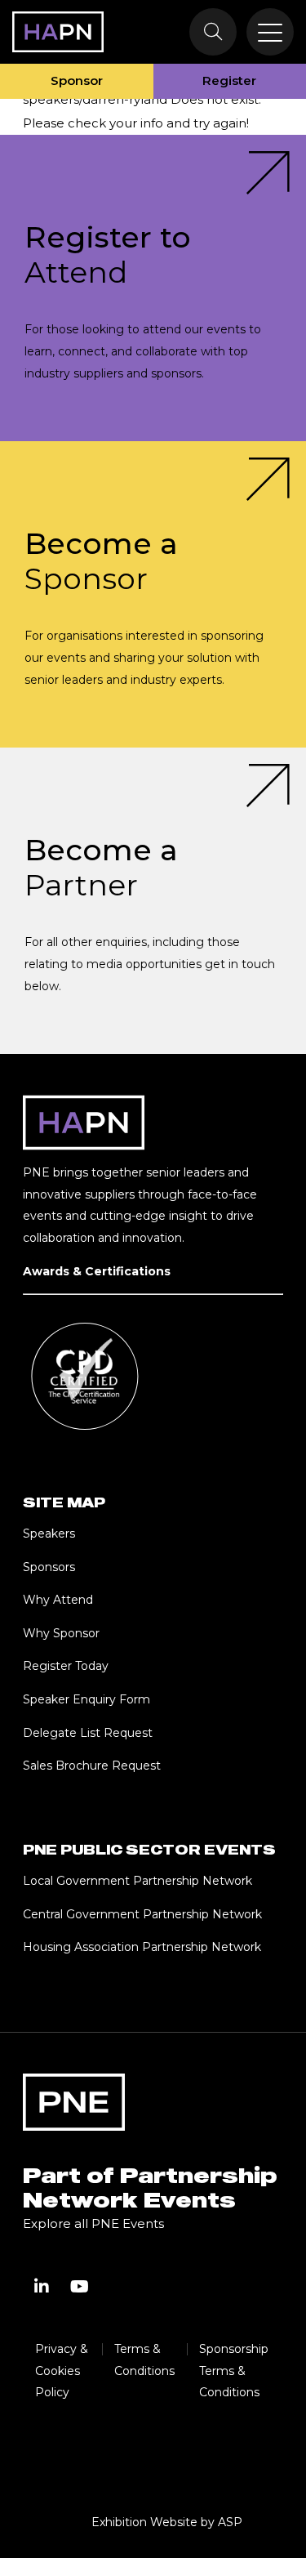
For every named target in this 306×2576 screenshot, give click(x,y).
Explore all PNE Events (93, 2223)
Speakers (49, 1534)
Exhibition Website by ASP (167, 2522)
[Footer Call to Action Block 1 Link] (153, 288)
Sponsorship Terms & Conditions (234, 2371)
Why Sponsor (61, 1633)
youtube (79, 2287)
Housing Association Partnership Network (142, 1947)
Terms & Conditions (144, 2360)
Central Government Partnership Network (142, 1914)
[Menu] (270, 32)
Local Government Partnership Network (137, 1881)
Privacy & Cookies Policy (62, 2371)
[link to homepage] (58, 32)
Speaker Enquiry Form (86, 1699)
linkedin (42, 2287)
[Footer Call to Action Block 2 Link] (153, 594)
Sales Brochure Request (92, 1766)
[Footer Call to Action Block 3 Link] (153, 901)
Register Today (66, 1666)
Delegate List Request (88, 1733)
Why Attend (58, 1600)
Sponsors (49, 1567)
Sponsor (77, 80)
